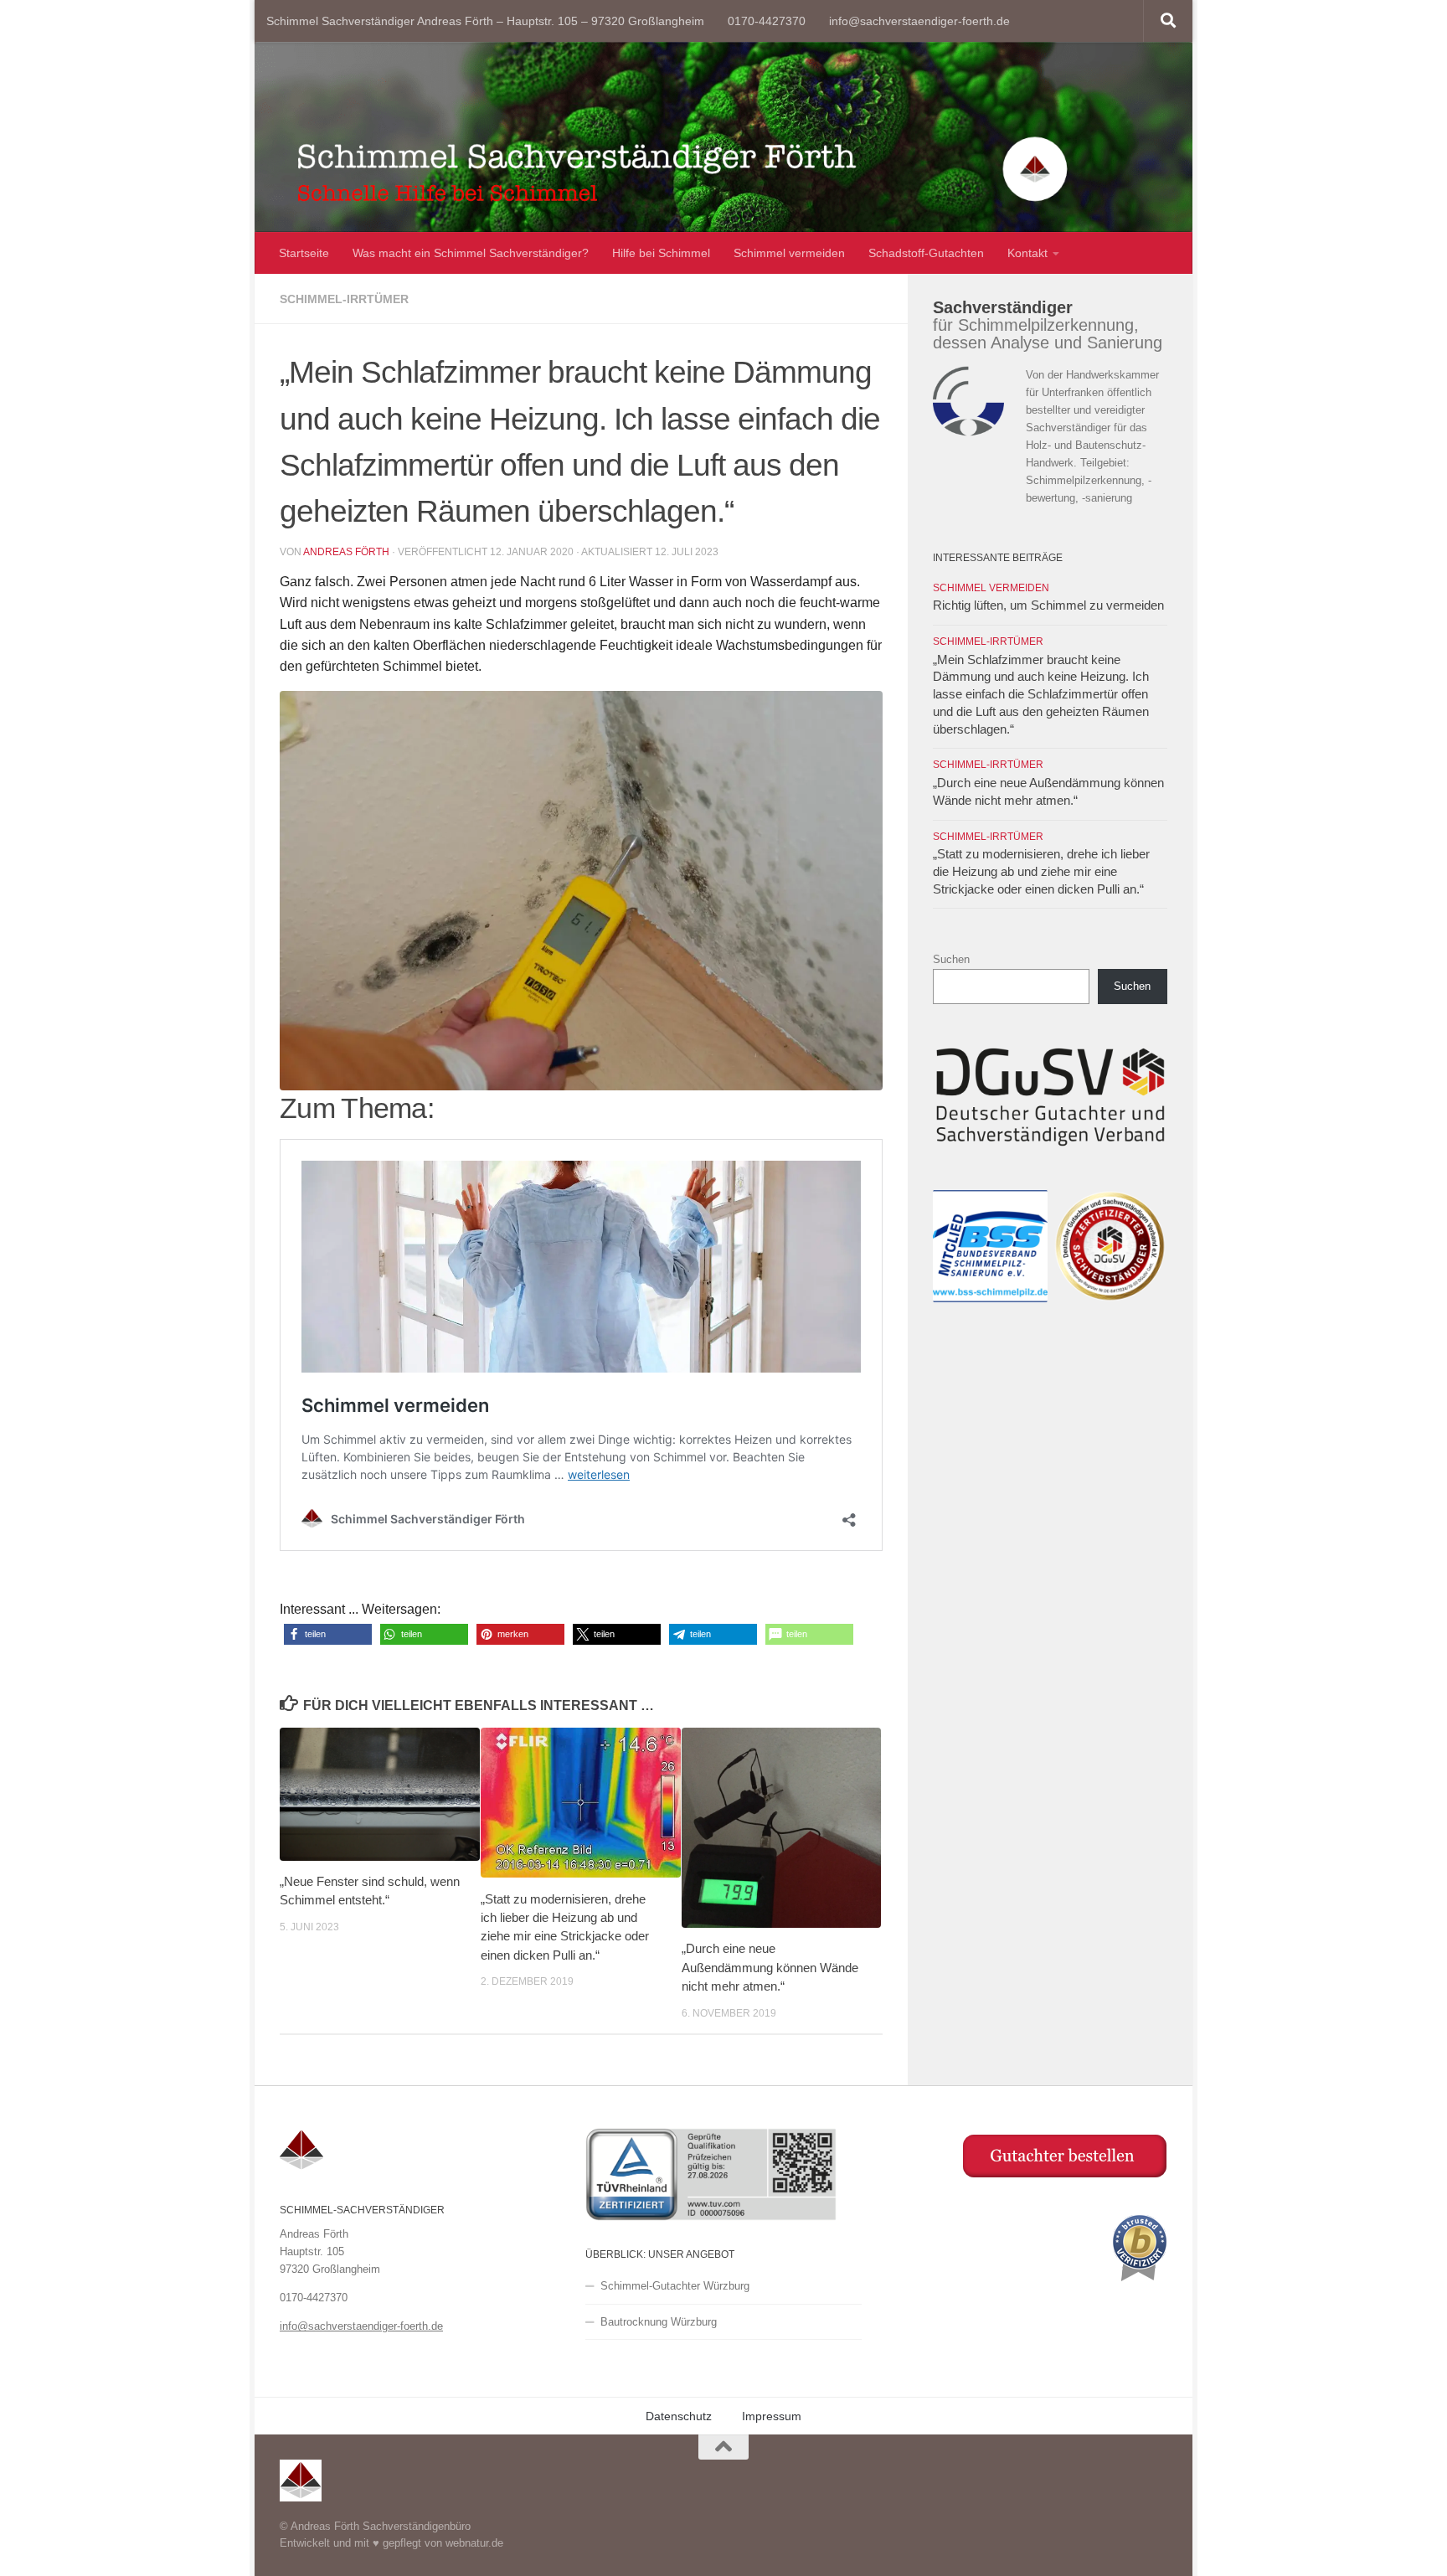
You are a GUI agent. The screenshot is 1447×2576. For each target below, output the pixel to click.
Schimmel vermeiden (789, 253)
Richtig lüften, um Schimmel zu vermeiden (1048, 605)
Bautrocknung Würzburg (659, 2322)
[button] (328, 1634)
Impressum (772, 2416)
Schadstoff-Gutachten (926, 253)
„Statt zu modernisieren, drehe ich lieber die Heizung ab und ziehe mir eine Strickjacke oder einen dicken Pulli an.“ (1041, 872)
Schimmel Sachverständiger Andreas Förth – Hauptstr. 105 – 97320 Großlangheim (485, 21)
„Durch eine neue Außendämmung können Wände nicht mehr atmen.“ (770, 1967)
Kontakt (1027, 253)
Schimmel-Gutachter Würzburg (675, 2286)
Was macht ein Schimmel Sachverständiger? (471, 253)
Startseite (304, 253)
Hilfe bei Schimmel (661, 253)
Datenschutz (679, 2416)
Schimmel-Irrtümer (344, 299)
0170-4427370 (767, 21)
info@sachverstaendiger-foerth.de (919, 21)
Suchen (951, 959)
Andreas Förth (346, 552)
